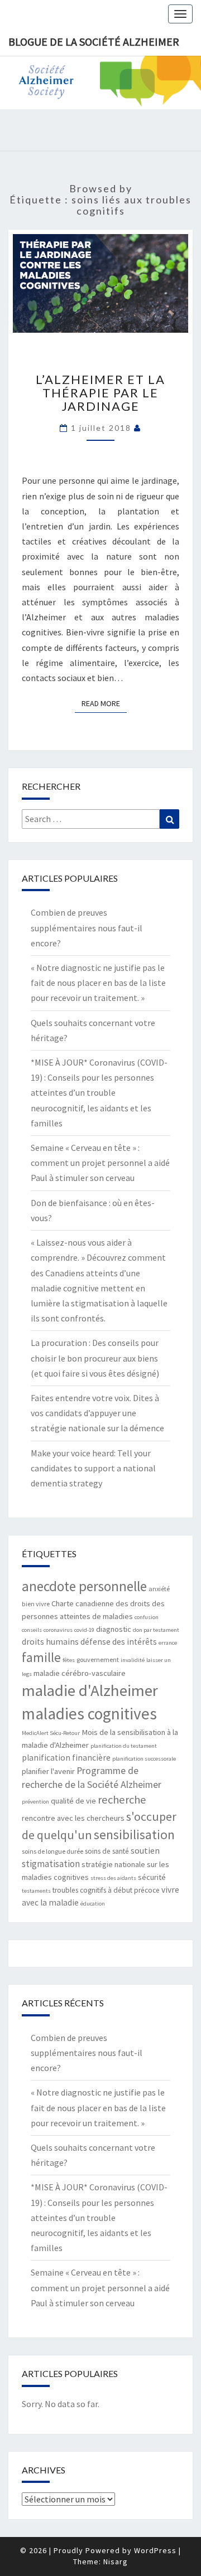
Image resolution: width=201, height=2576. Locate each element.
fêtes (69, 1660)
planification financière (66, 1758)
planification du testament (124, 1746)
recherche (122, 1800)
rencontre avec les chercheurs (73, 1818)
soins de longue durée (52, 1851)
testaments (36, 1891)
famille (41, 1657)
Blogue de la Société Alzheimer (94, 42)
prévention (35, 1802)
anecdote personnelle (84, 1586)
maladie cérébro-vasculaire (80, 1673)
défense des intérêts (119, 1642)
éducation (93, 1904)
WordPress (155, 2550)
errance (168, 1643)
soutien (145, 1850)
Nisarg (116, 2562)
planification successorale (144, 1759)
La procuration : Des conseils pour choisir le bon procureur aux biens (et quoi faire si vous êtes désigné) (95, 1358)
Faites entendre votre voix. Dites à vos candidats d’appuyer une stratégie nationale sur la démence (97, 1413)
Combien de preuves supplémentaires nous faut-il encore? (87, 927)
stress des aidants (113, 1878)
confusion (147, 1617)
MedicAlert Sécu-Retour (51, 1733)
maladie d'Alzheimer (90, 1690)
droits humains (50, 1642)
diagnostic (114, 1629)
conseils (32, 1630)
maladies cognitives (89, 1714)
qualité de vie (73, 1801)
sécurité (152, 1877)
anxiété (159, 1589)
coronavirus (58, 1630)
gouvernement (98, 1659)
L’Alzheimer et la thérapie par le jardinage (100, 393)
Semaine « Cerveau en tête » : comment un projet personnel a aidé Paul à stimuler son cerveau (100, 1163)
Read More (104, 703)
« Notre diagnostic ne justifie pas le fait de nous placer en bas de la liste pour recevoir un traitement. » (98, 983)
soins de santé (107, 1851)
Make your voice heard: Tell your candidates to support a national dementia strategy (93, 1468)
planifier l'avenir (48, 1771)
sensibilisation (134, 1834)
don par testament (156, 1630)
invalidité (133, 1660)
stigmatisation (51, 1864)
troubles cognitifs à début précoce (106, 1890)
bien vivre (36, 1604)
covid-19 (84, 1630)
